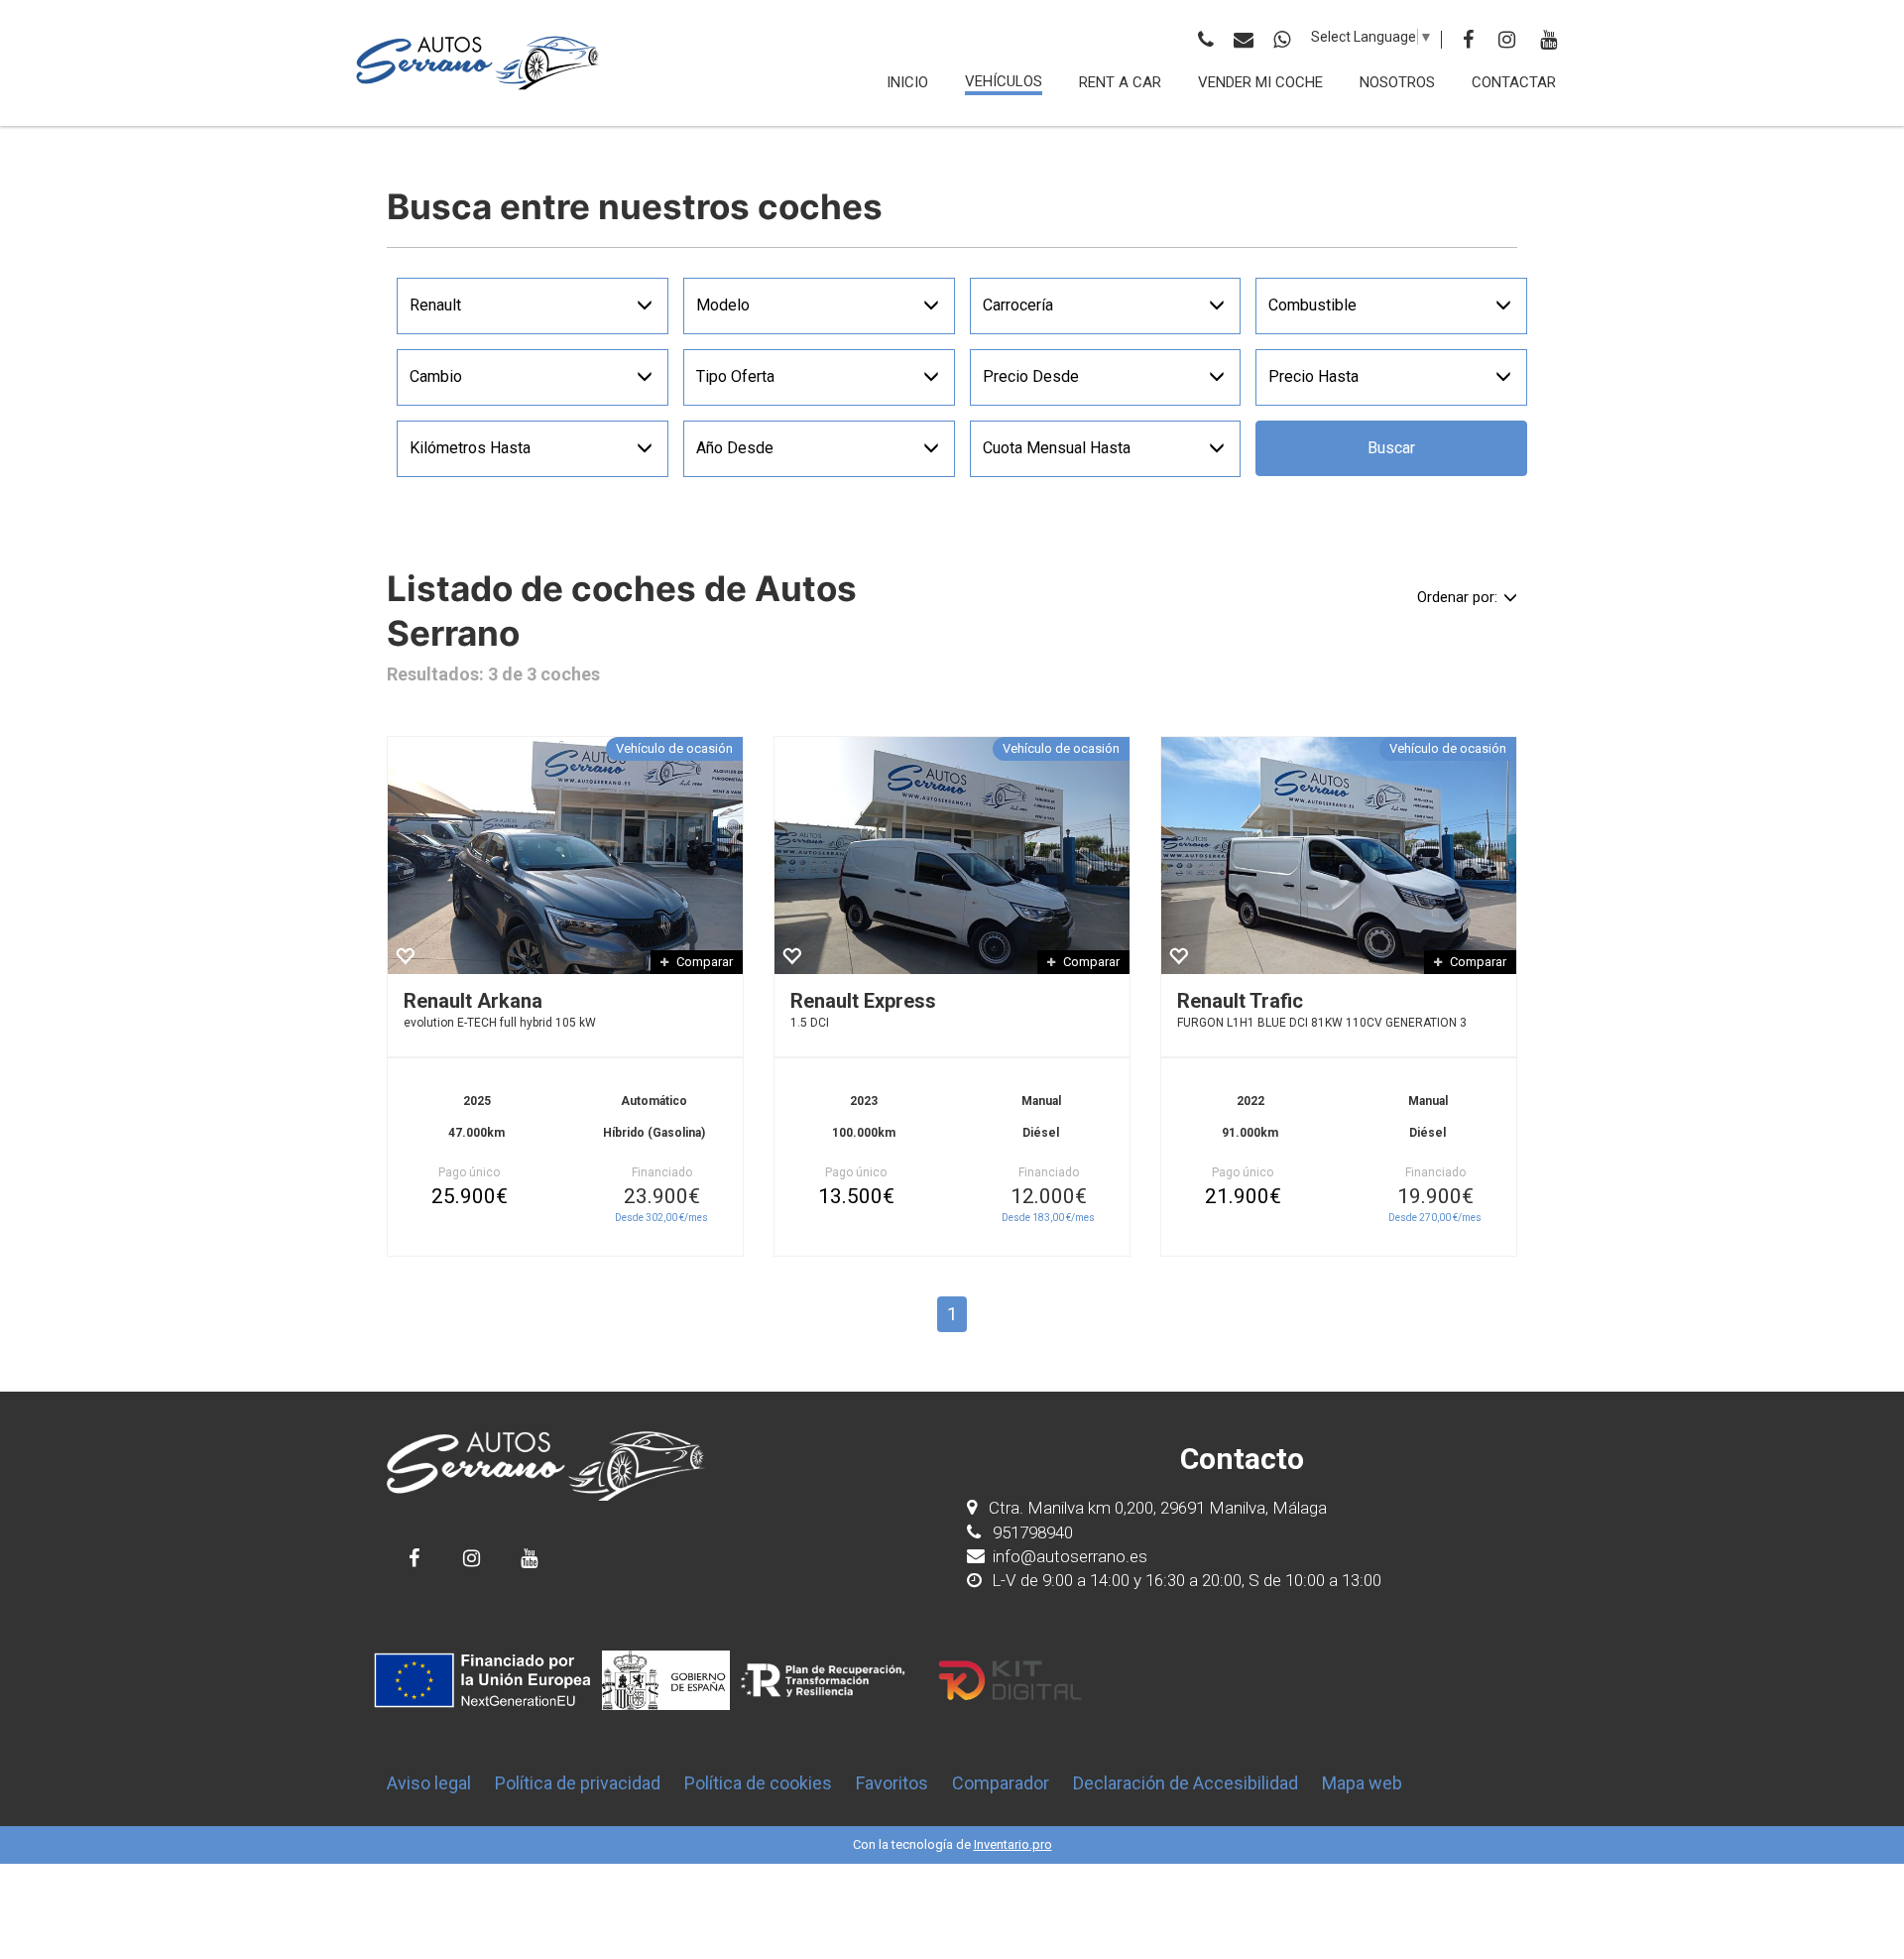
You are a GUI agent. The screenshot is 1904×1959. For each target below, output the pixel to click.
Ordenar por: (1457, 597)
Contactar (1514, 82)
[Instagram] (1507, 40)
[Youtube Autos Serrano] (529, 1558)
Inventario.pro (1013, 1844)
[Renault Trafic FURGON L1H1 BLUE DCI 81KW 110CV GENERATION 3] (1339, 856)
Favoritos (892, 1783)
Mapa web (1362, 1783)
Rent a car (1120, 82)
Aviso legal (429, 1783)
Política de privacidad (578, 1783)
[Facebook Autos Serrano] (414, 1558)
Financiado (662, 1172)
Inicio (907, 82)
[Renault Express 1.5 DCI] (952, 856)
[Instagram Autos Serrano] (472, 1558)
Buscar (1391, 448)
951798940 (1031, 1532)
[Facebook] (1468, 40)
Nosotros (1397, 82)
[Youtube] (1548, 40)
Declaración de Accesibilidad (1186, 1783)
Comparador (1001, 1783)
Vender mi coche (1260, 82)
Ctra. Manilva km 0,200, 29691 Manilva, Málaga (1158, 1508)
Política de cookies (758, 1783)
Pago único (469, 1172)
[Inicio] (478, 63)
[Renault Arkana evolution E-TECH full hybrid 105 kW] (565, 856)
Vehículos (1004, 81)
